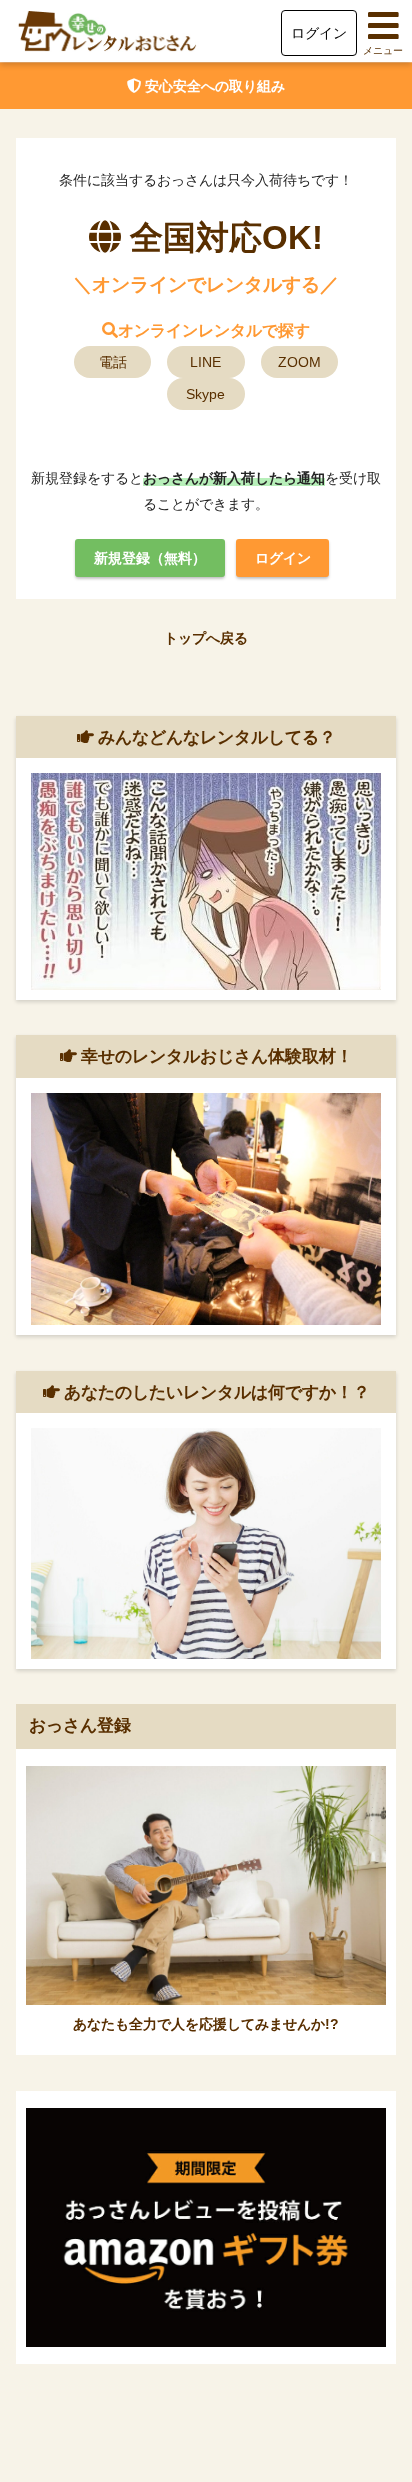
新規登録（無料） (150, 558)
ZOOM (299, 362)
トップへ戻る (206, 638)
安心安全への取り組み (213, 86)
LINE (205, 362)
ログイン (319, 33)
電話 (113, 362)
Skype (205, 394)
